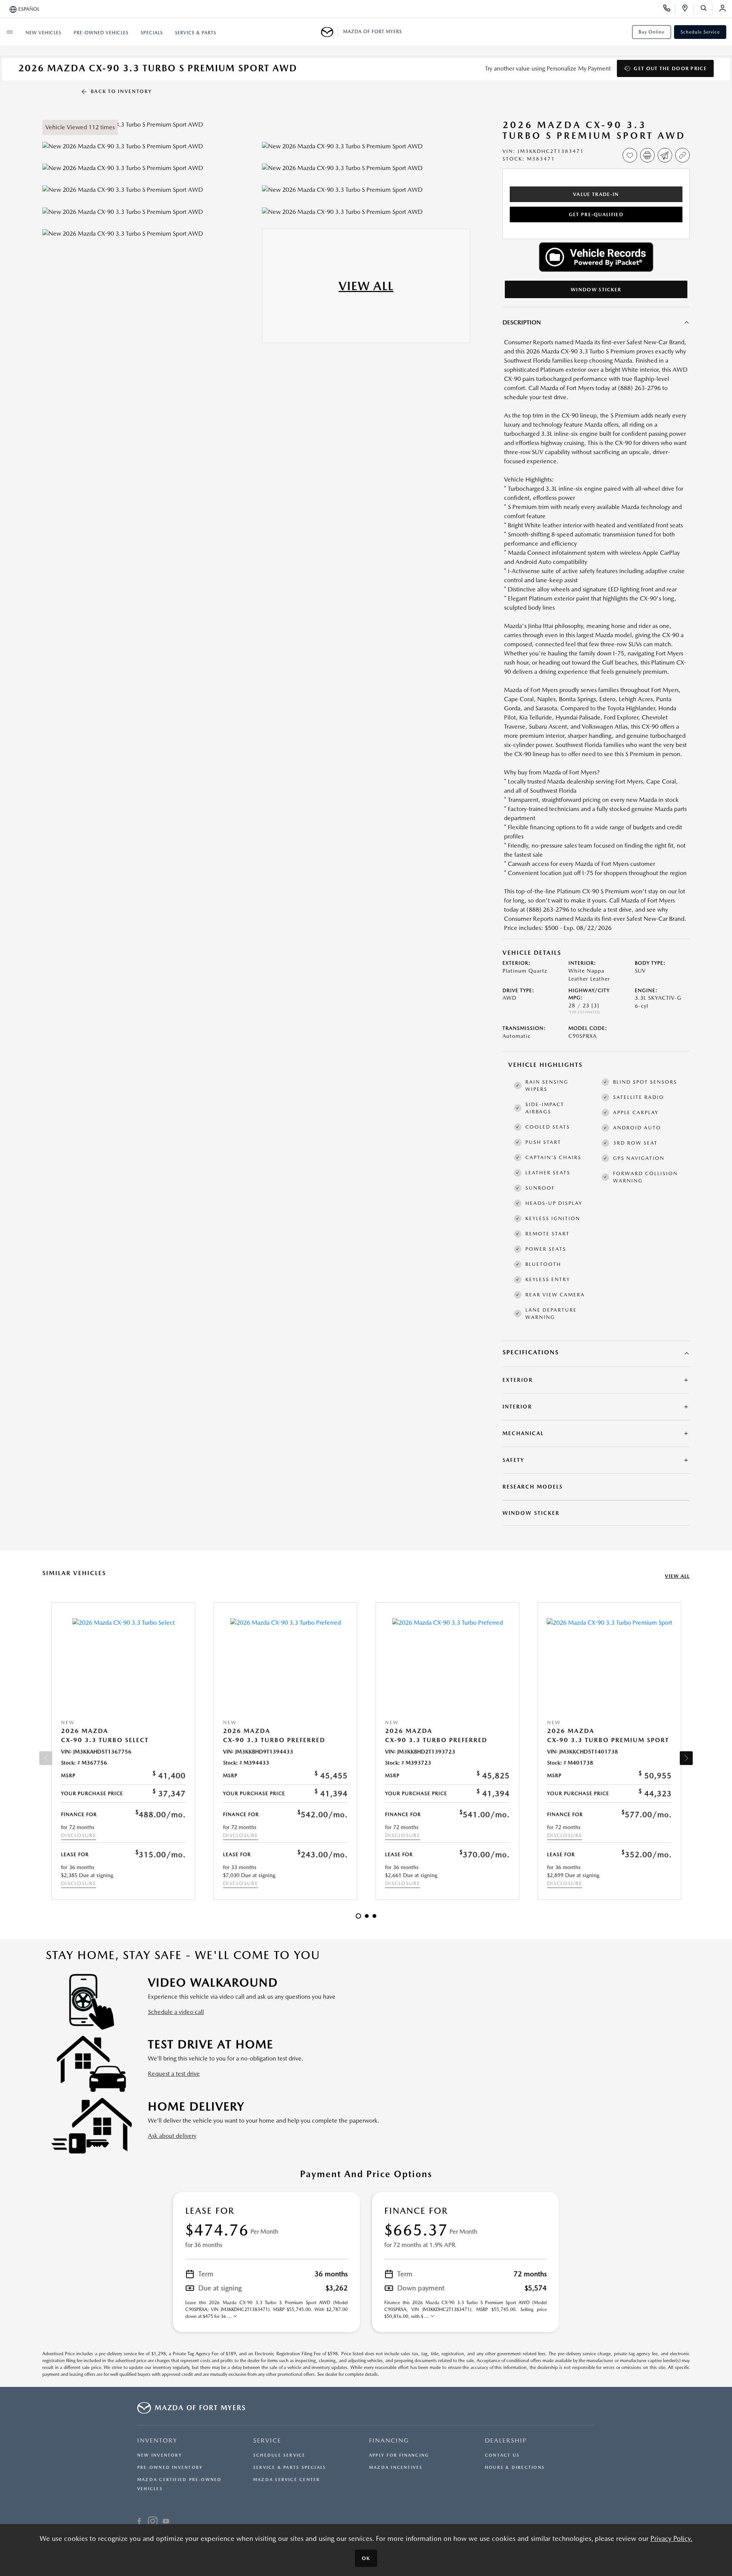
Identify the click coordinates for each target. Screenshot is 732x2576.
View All (677, 1576)
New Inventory (160, 2455)
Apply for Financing (399, 2455)
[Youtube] (166, 2522)
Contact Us (502, 2455)
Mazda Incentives (396, 2468)
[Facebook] (139, 2522)
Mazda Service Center (287, 2480)
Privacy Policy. (671, 2538)
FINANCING (389, 2440)
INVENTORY (157, 2440)
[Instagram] (153, 2522)
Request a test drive (174, 2074)
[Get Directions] (688, 9)
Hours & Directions (515, 2468)
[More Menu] (10, 32)
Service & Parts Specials (290, 2468)
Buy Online (652, 32)
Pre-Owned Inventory (170, 2468)
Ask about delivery (172, 2136)
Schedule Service (700, 32)
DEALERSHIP (506, 2440)
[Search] (706, 9)
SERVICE (267, 2440)
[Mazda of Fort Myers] (330, 32)
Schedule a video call (176, 2012)
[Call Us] (669, 9)
